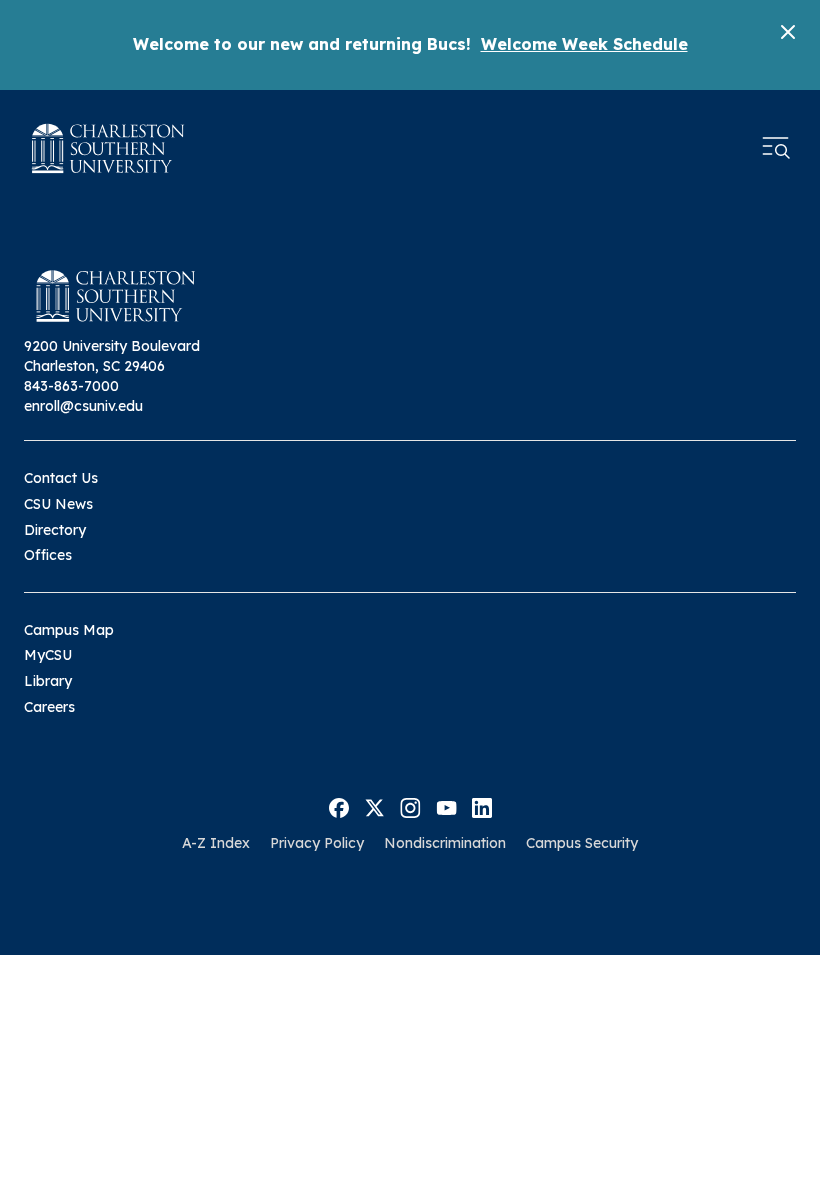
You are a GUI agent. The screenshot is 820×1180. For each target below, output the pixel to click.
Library (48, 681)
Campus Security (582, 843)
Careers (49, 707)
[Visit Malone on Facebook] (339, 806)
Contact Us (61, 478)
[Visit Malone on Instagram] (410, 806)
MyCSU (48, 655)
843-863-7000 (71, 386)
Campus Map (69, 630)
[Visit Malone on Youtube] (446, 806)
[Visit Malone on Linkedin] (482, 806)
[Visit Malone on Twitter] (374, 806)
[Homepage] (108, 148)
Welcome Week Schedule (584, 44)
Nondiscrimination (445, 843)
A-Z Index (216, 843)
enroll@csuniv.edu (83, 406)
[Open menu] (776, 148)
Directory (55, 530)
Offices (48, 555)
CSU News (58, 504)
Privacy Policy (317, 843)
